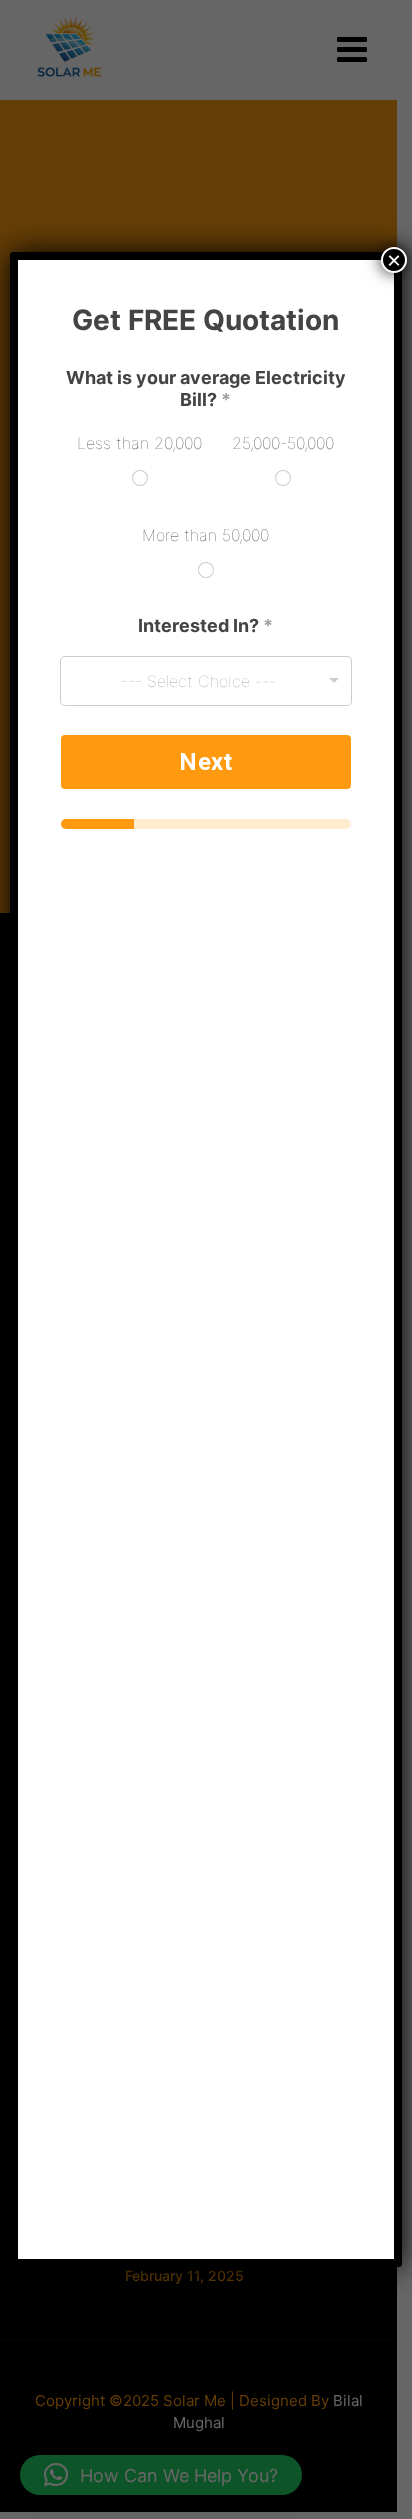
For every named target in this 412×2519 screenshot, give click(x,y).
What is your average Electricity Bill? (206, 388)
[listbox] (205, 681)
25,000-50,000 (283, 443)
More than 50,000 (205, 535)
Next (205, 762)
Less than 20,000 (139, 443)
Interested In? (205, 625)
